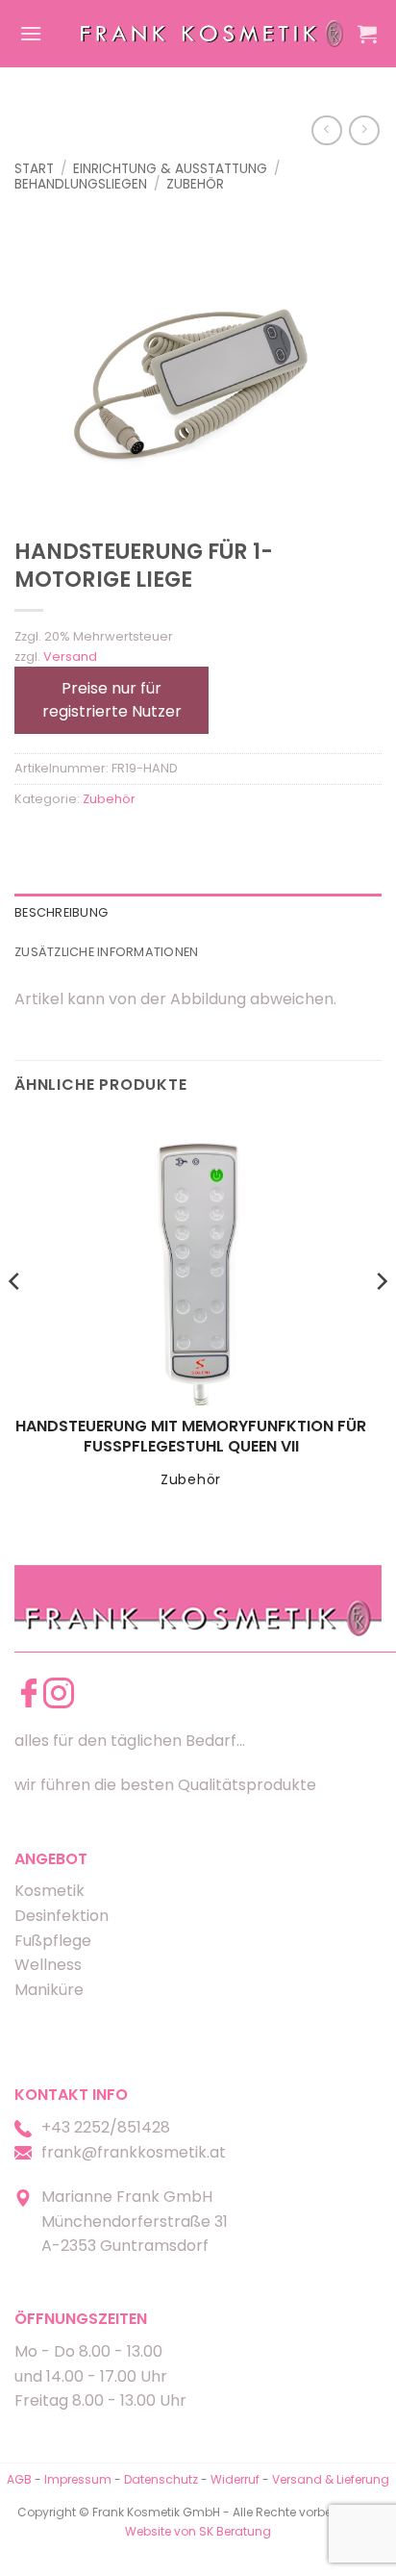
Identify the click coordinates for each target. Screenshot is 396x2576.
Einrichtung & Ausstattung (170, 169)
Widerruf (235, 2479)
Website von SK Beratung (198, 2531)
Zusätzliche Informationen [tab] (106, 952)
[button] (31, 33)
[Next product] (326, 130)
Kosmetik (49, 1891)
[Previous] (15, 1320)
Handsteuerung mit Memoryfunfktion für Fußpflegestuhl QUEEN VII (191, 1437)
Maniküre (49, 1990)
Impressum (79, 2479)
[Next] (381, 1320)
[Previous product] (364, 130)
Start (34, 169)
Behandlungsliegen (81, 184)
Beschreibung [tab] (61, 912)
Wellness (48, 1965)
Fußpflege (53, 1941)
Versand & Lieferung (331, 2479)
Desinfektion (62, 1916)
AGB (19, 2479)
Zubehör (195, 184)
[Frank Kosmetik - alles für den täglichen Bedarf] (212, 34)
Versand (70, 657)
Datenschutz (161, 2479)
